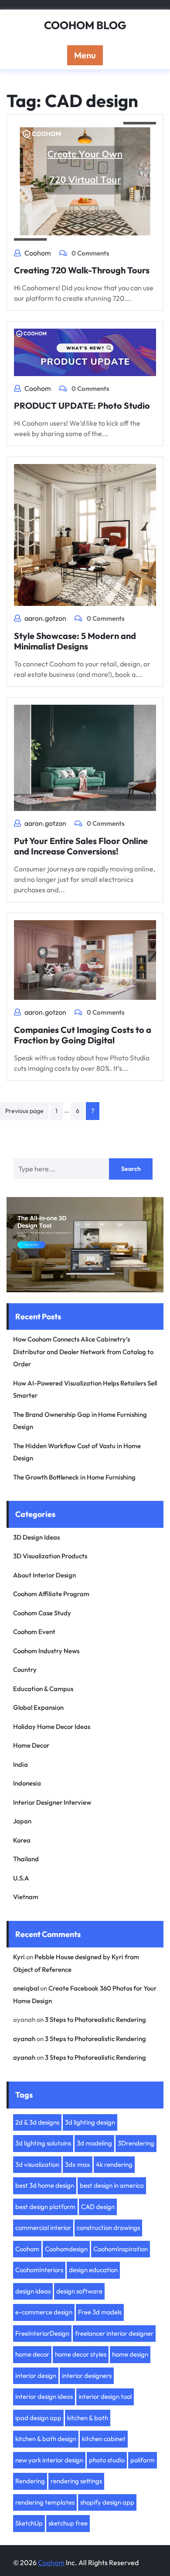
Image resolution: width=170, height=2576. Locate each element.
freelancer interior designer (114, 2333)
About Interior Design (44, 1575)
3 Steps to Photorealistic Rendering (95, 2019)
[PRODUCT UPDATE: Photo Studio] (85, 351)
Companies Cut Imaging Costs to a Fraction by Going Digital (83, 1035)
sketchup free (68, 2523)
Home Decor (31, 1745)
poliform (143, 2460)
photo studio (107, 2460)
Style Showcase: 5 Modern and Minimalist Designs (75, 641)
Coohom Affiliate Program (51, 1594)
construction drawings (108, 2228)
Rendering (30, 2481)
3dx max (78, 2164)
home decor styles (81, 2354)
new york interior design (49, 2460)
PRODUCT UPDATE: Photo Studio (82, 405)
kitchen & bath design (46, 2439)
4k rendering (114, 2164)
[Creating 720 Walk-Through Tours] (85, 180)
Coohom (38, 253)
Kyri (19, 1957)
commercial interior (43, 2228)
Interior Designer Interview (52, 1802)
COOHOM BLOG (85, 25)
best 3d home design (45, 2185)
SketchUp (29, 2523)
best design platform (45, 2207)
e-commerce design (44, 2312)
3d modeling (94, 2143)
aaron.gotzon (45, 618)
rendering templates (45, 2502)
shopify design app (107, 2502)
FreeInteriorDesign (42, 2333)
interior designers (87, 2376)
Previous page (24, 1111)
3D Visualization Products (50, 1556)
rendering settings (76, 2481)
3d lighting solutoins (43, 2143)
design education (93, 2270)
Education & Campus (43, 1689)
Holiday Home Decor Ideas (52, 1727)
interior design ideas (44, 2396)
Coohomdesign (66, 2249)
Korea (22, 1840)
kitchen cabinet (104, 2439)
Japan (22, 1821)
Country (25, 1670)
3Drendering (136, 2143)
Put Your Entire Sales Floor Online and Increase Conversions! (81, 846)
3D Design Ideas (36, 1537)
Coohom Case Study (42, 1613)
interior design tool (105, 2396)
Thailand (26, 1859)
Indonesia (27, 1783)
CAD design (98, 2207)
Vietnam (26, 1897)
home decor (32, 2354)
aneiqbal (26, 1988)
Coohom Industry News (46, 1651)
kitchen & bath (88, 2418)
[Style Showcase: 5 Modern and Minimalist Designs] (85, 534)
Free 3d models (100, 2312)
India (20, 1764)
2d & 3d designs (37, 2122)
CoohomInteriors (39, 2270)
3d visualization (37, 2164)
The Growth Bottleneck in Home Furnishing (74, 1477)
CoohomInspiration (121, 2249)
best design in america (112, 2185)
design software (79, 2291)
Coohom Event (34, 1632)
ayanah (24, 2039)
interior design (36, 2376)
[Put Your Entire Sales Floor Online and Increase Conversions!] (85, 757)
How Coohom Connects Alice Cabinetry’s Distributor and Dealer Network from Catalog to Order (83, 1352)
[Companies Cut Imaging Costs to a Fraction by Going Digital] (85, 959)
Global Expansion (38, 1707)
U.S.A (21, 1878)
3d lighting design (90, 2122)
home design (130, 2354)
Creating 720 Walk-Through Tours (82, 270)
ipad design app (38, 2418)
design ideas (33, 2291)
